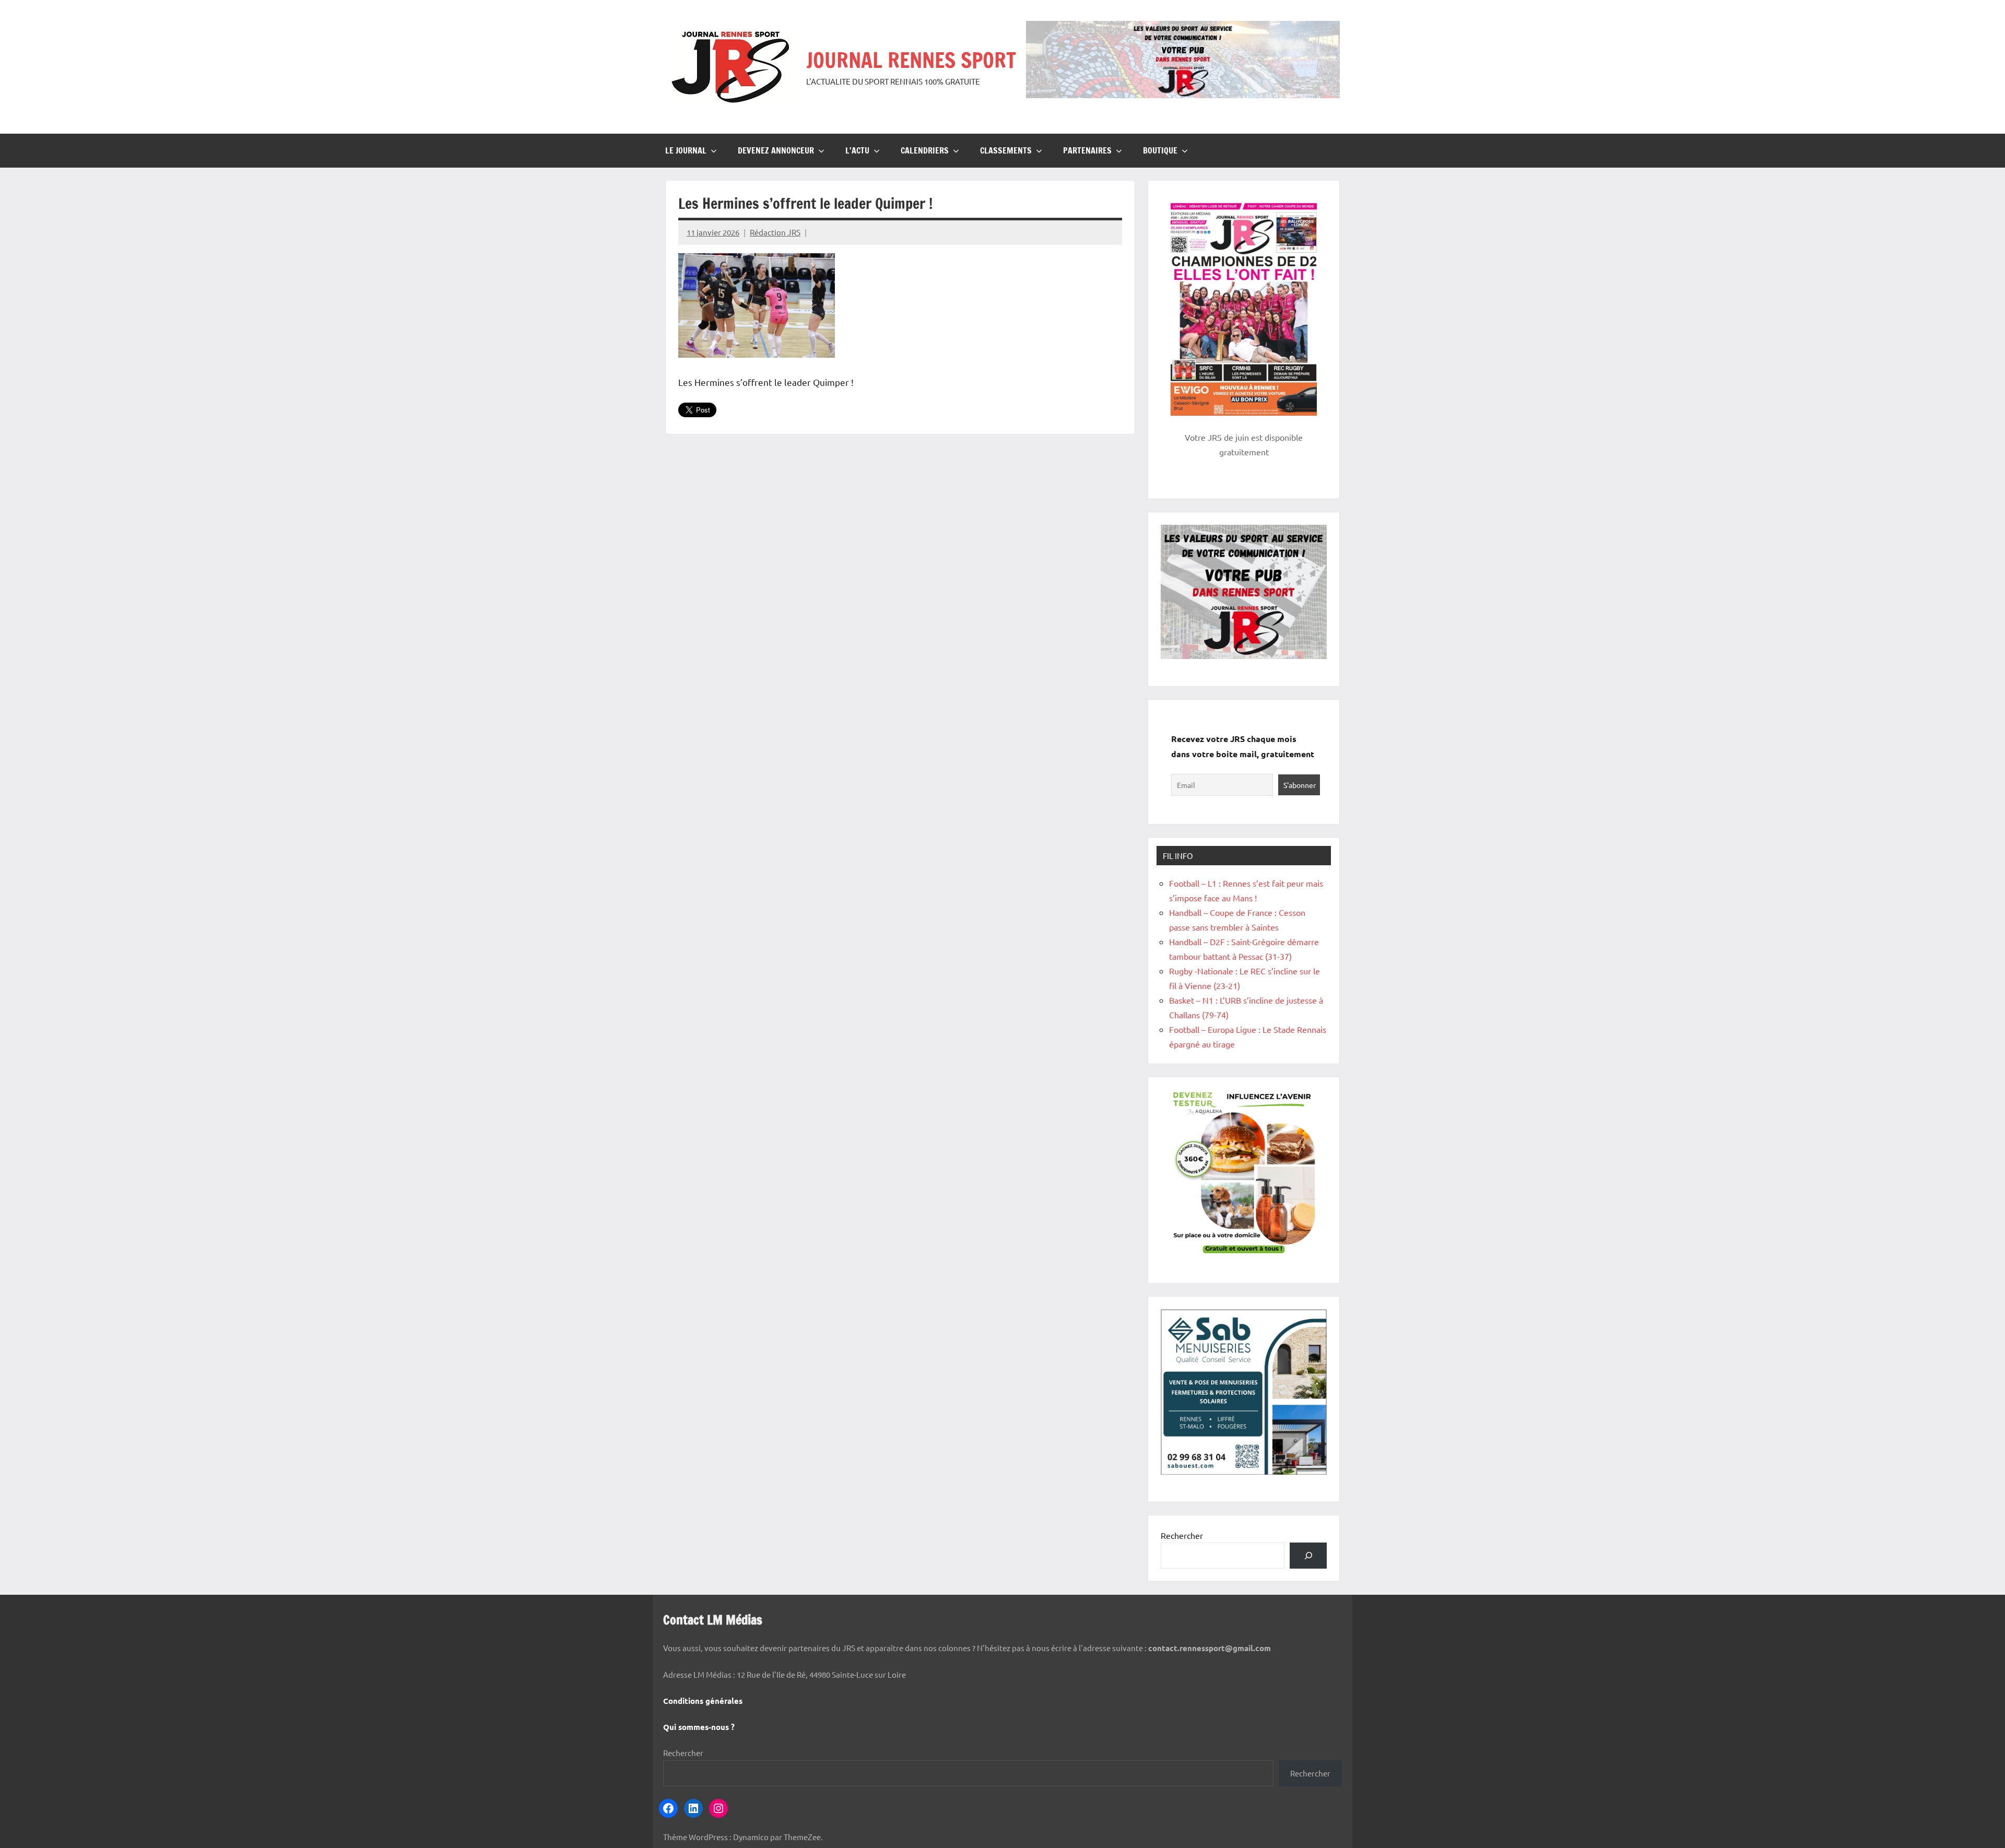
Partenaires (1087, 150)
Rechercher (1182, 1535)
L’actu (857, 150)
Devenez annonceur (776, 150)
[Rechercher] (1308, 1555)
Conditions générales (703, 1701)
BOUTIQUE (1160, 150)
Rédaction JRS (775, 232)
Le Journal (686, 150)
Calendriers (925, 150)
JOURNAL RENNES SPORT (911, 60)
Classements (1006, 150)
